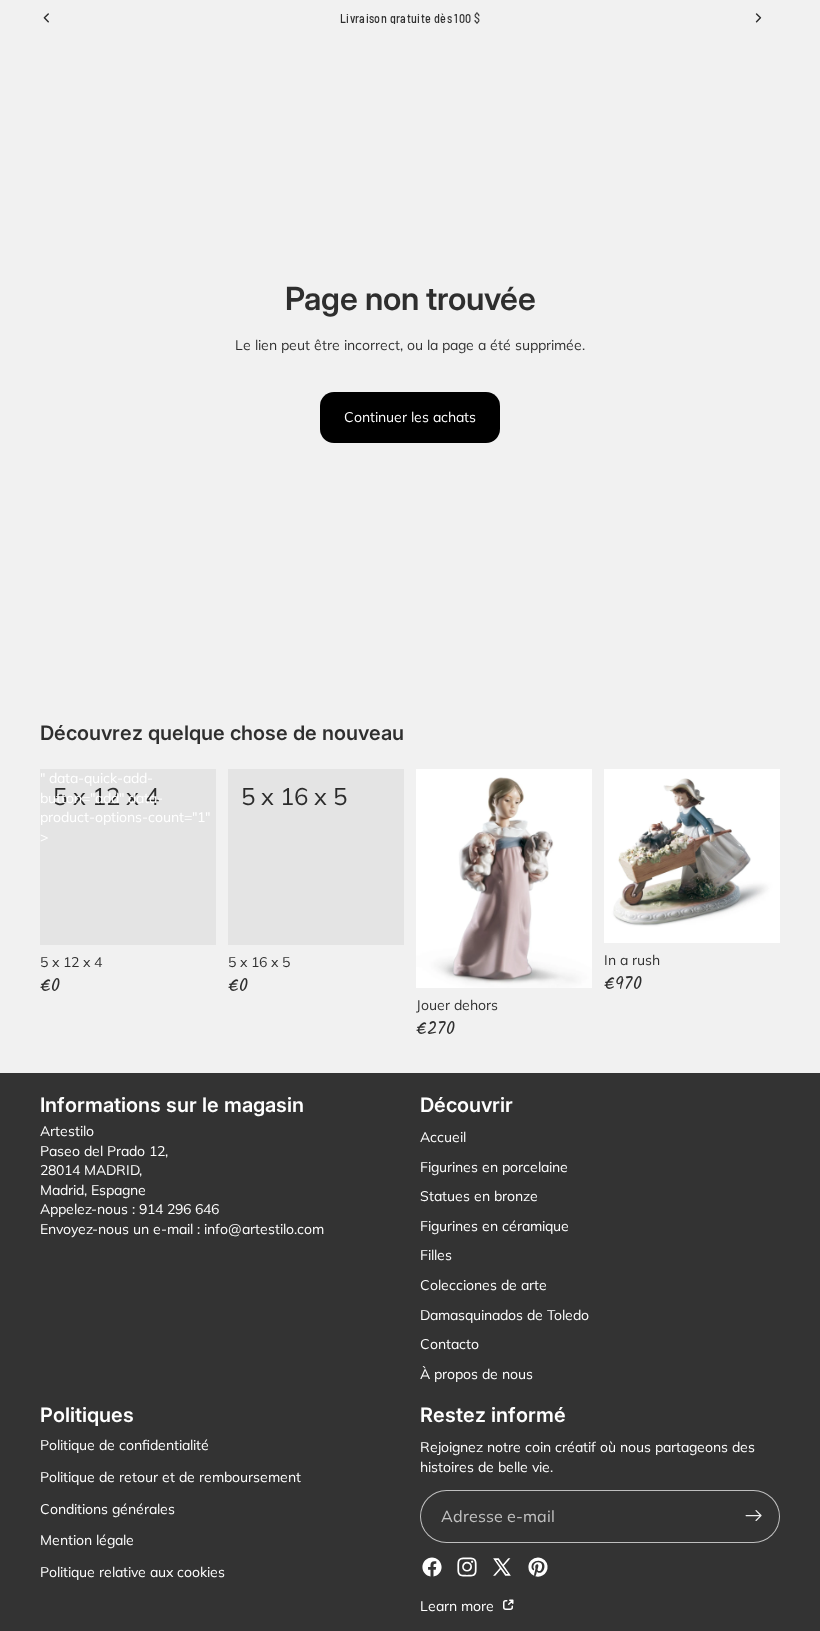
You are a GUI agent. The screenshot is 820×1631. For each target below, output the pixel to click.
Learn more (459, 1606)
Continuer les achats (410, 417)
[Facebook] (432, 1567)
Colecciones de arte (483, 1285)
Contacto (449, 1345)
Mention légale (87, 1541)
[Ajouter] (373, 914)
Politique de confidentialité (124, 1446)
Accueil (443, 1137)
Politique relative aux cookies (132, 1572)
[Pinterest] (538, 1567)
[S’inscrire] (753, 1516)
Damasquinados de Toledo (504, 1315)
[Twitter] (502, 1567)
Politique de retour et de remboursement (170, 1477)
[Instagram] (467, 1567)
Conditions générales (107, 1509)
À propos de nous (476, 1374)
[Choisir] (185, 914)
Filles (436, 1256)
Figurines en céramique (494, 1226)
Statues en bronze (479, 1197)
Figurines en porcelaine (494, 1167)
